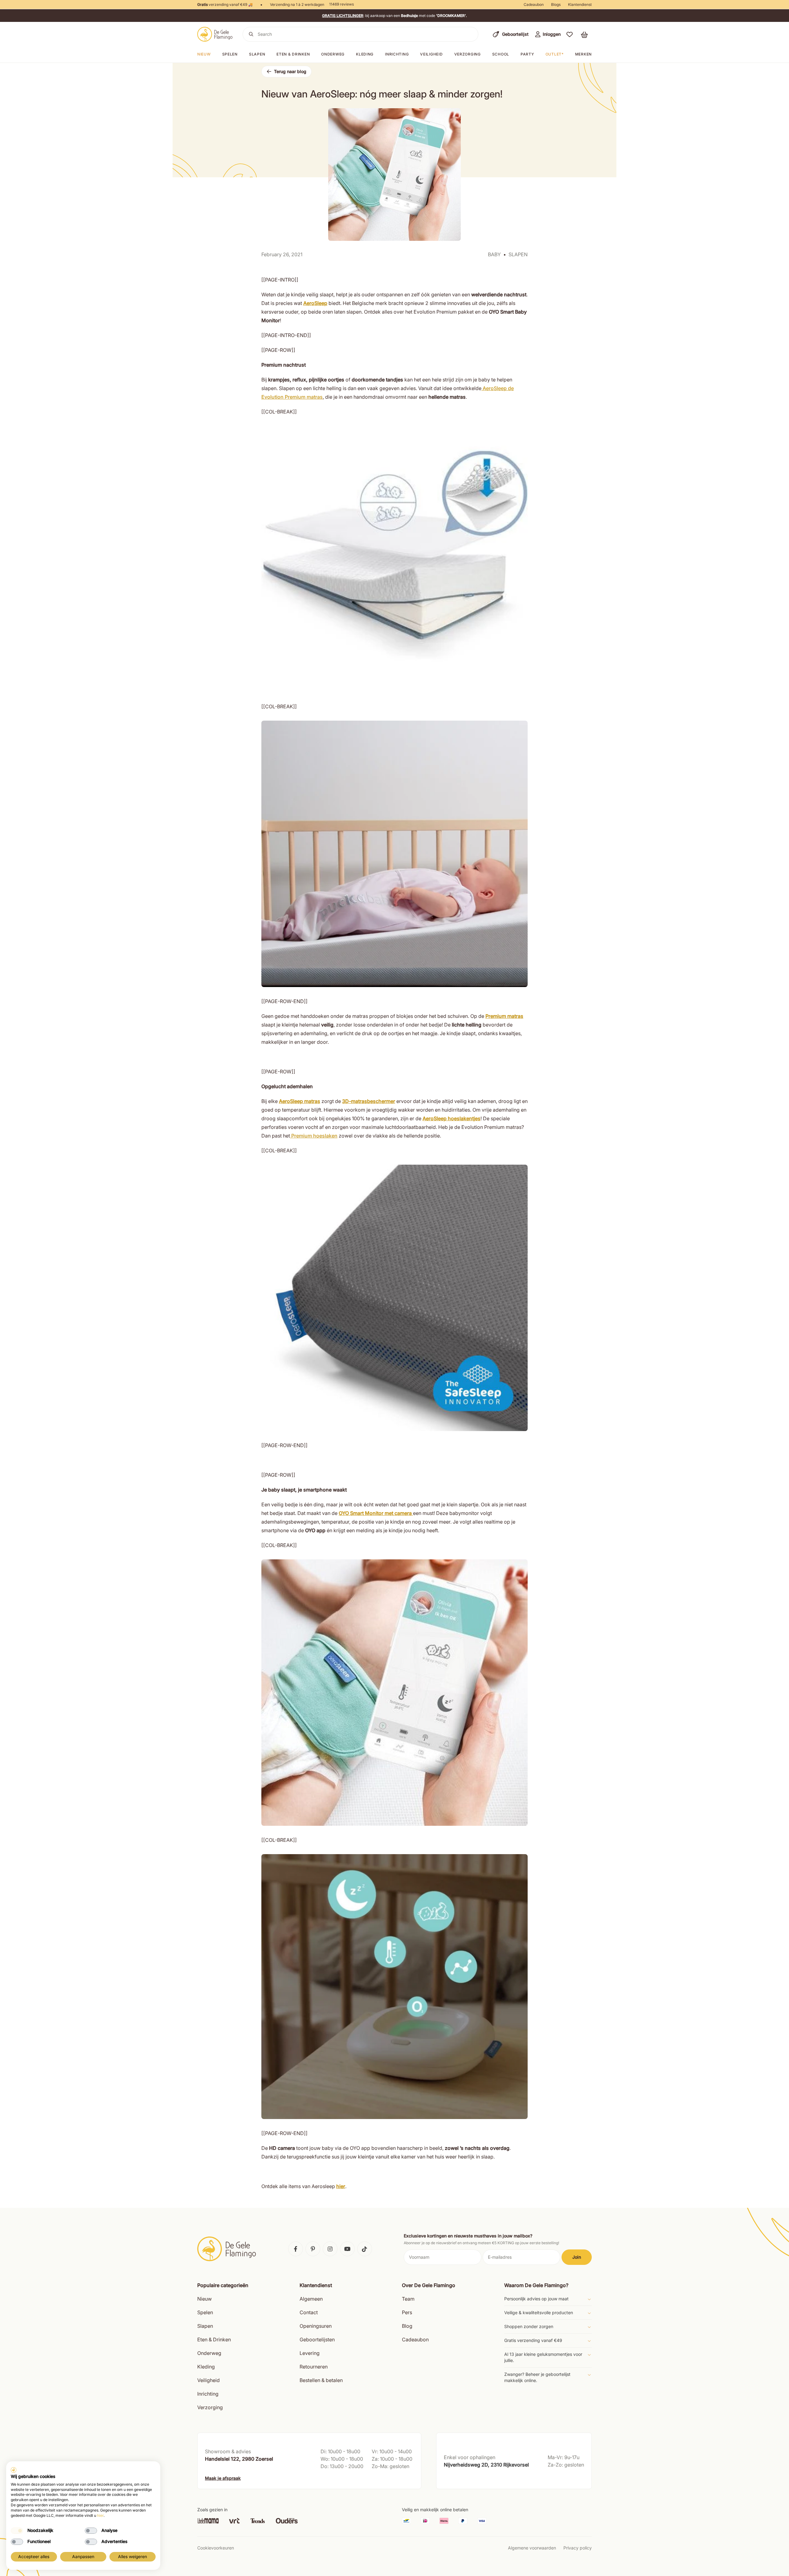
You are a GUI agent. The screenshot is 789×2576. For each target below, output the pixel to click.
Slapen (257, 54)
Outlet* (555, 54)
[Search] (251, 34)
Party (527, 54)
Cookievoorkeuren (216, 2548)
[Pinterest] (313, 2249)
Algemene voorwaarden (532, 2548)
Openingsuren (316, 2326)
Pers (407, 2312)
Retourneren (314, 2367)
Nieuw (204, 54)
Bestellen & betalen (321, 2380)
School (501, 54)
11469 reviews (341, 4)
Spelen (230, 54)
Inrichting (397, 54)
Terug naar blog (290, 71)
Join (577, 2257)
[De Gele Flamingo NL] (215, 34)
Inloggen (552, 34)
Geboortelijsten (317, 2339)
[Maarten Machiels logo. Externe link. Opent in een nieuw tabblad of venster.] (14, 2470)
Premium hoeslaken (314, 1136)
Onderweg (333, 54)
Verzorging (468, 54)
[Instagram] (330, 2249)
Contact (309, 2312)
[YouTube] (347, 2249)
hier (100, 2515)
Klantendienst (580, 4)
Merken (583, 54)
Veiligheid (431, 54)
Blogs (556, 4)
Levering (310, 2353)
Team (408, 2299)
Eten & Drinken (214, 2339)
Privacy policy (578, 2548)
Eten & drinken (293, 54)
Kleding (365, 54)
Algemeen (311, 2299)
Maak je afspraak (223, 2478)
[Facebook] (296, 2249)
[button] (570, 34)
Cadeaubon (534, 4)
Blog (407, 2326)
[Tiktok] (365, 2249)
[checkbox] (17, 2531)
